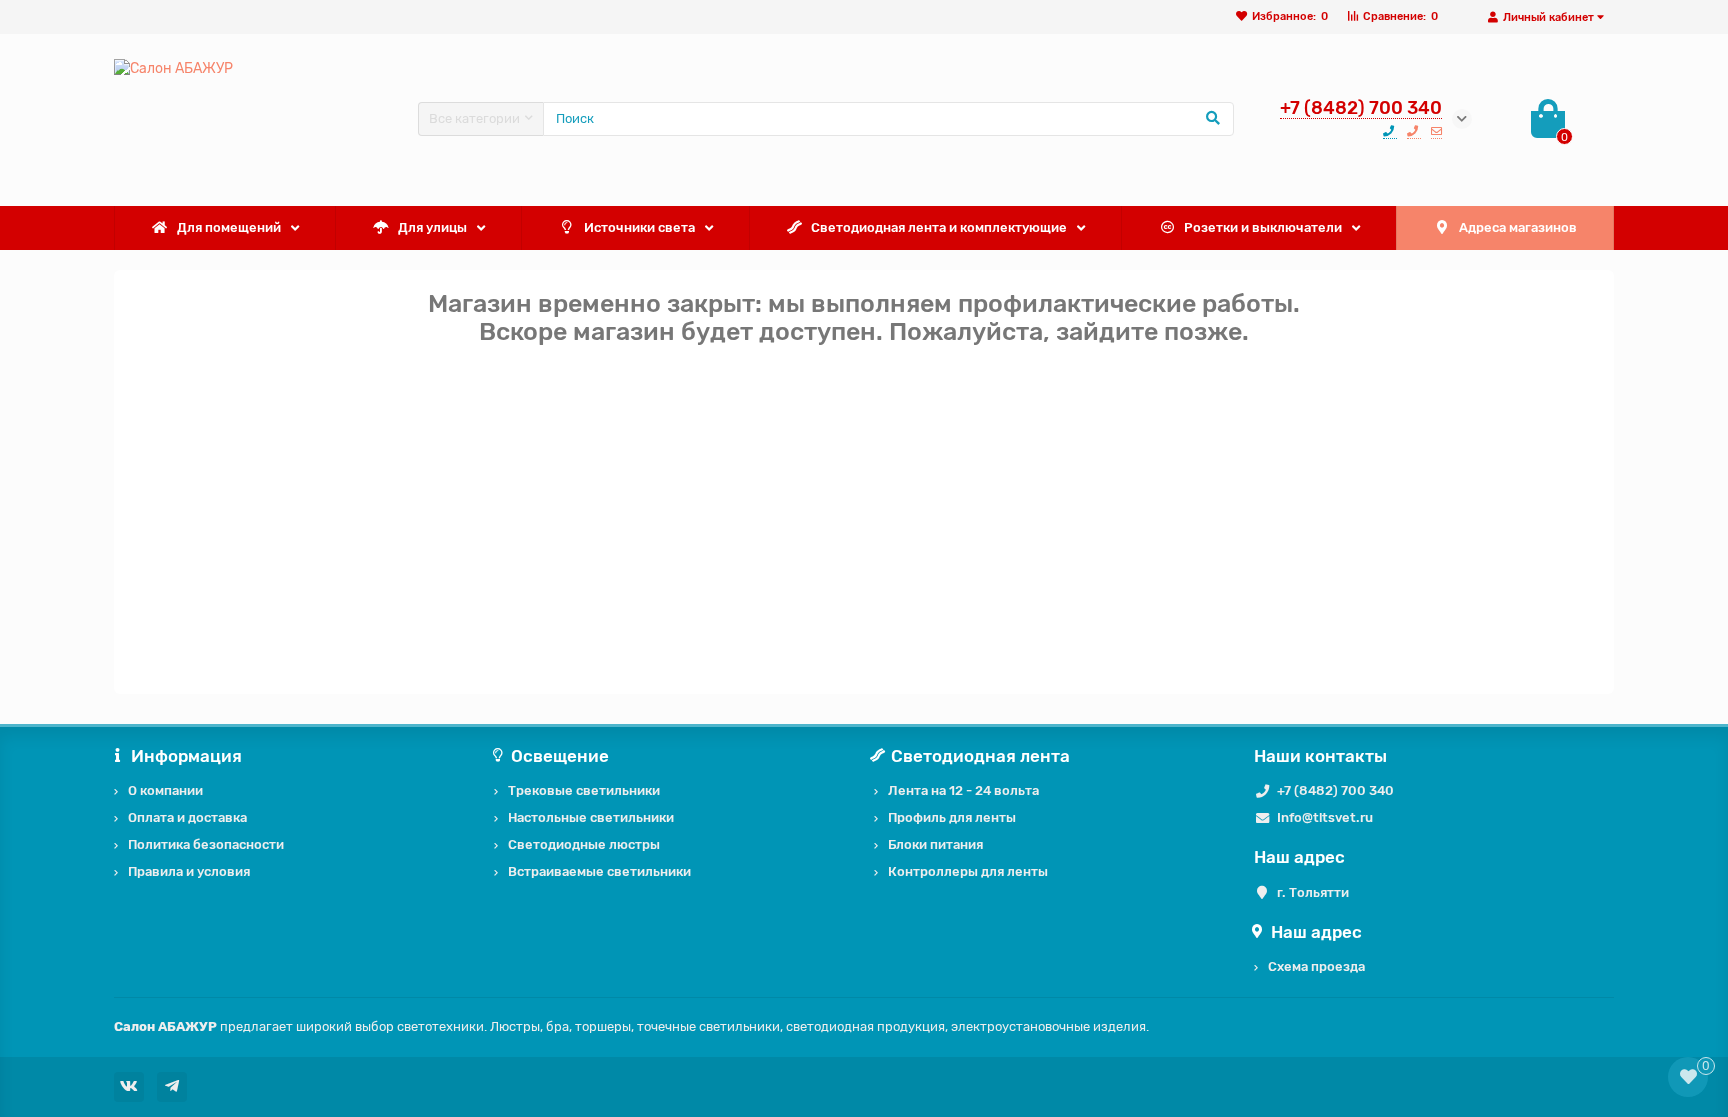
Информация (186, 756)
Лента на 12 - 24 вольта (963, 790)
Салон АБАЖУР (165, 1026)
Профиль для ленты (952, 817)
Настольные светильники (591, 817)
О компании (165, 790)
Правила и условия (189, 871)
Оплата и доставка (187, 817)
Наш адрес (1316, 932)
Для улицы (432, 227)
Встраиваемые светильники (599, 871)
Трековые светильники (584, 790)
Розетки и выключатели (1263, 227)
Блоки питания (935, 844)
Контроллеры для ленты (968, 871)
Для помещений (229, 227)
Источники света (639, 227)
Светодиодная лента (980, 756)
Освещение (560, 756)
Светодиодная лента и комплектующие (939, 227)
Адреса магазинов (1518, 227)
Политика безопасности (206, 844)
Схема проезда (1316, 966)
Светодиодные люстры (584, 844)
